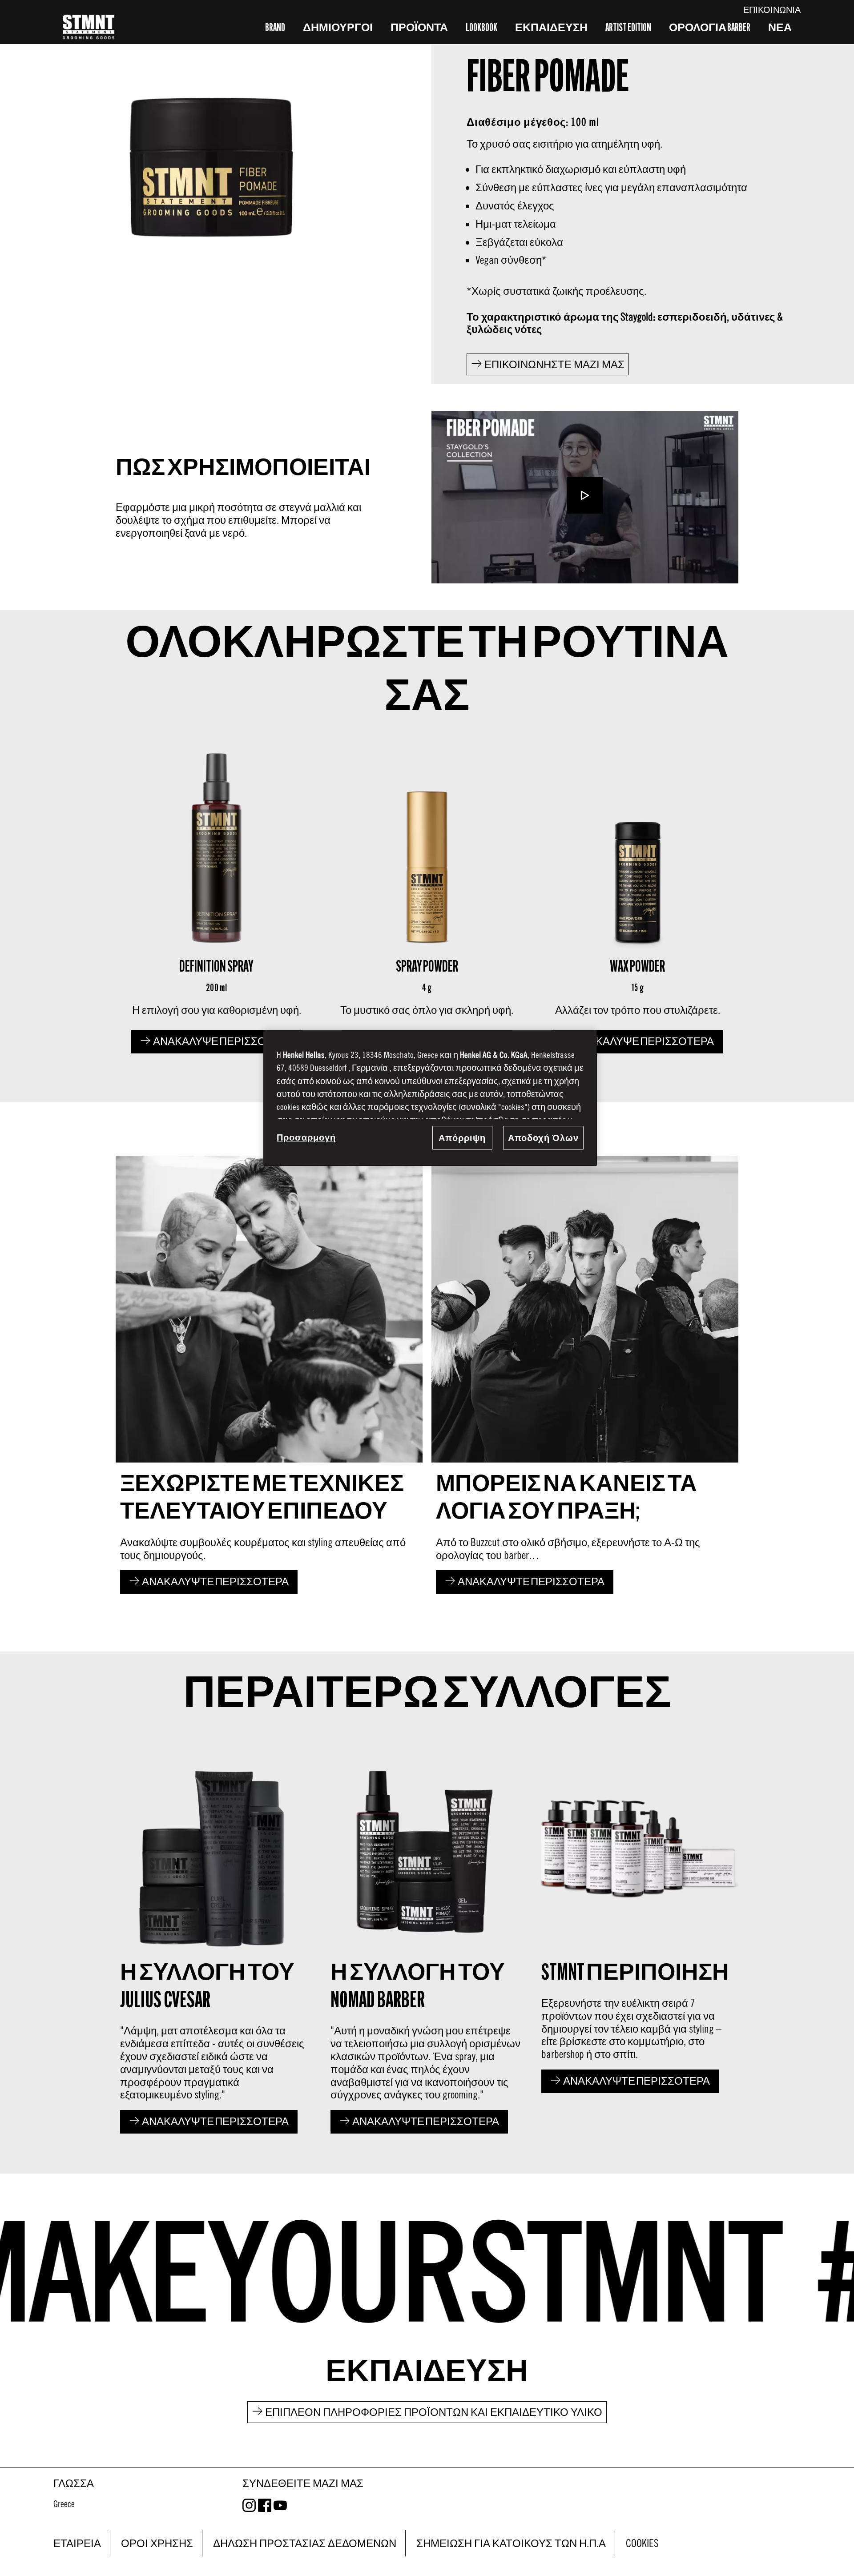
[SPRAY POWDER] (427, 898)
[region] (430, 1098)
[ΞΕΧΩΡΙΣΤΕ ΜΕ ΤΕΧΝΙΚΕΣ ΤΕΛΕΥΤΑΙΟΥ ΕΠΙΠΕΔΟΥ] (269, 1377)
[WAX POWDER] (638, 898)
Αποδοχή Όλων (543, 1138)
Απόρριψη (462, 1138)
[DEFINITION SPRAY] (216, 898)
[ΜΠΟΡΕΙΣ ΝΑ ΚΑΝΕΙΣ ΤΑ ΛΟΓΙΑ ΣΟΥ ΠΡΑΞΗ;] (585, 1377)
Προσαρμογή (306, 1137)
